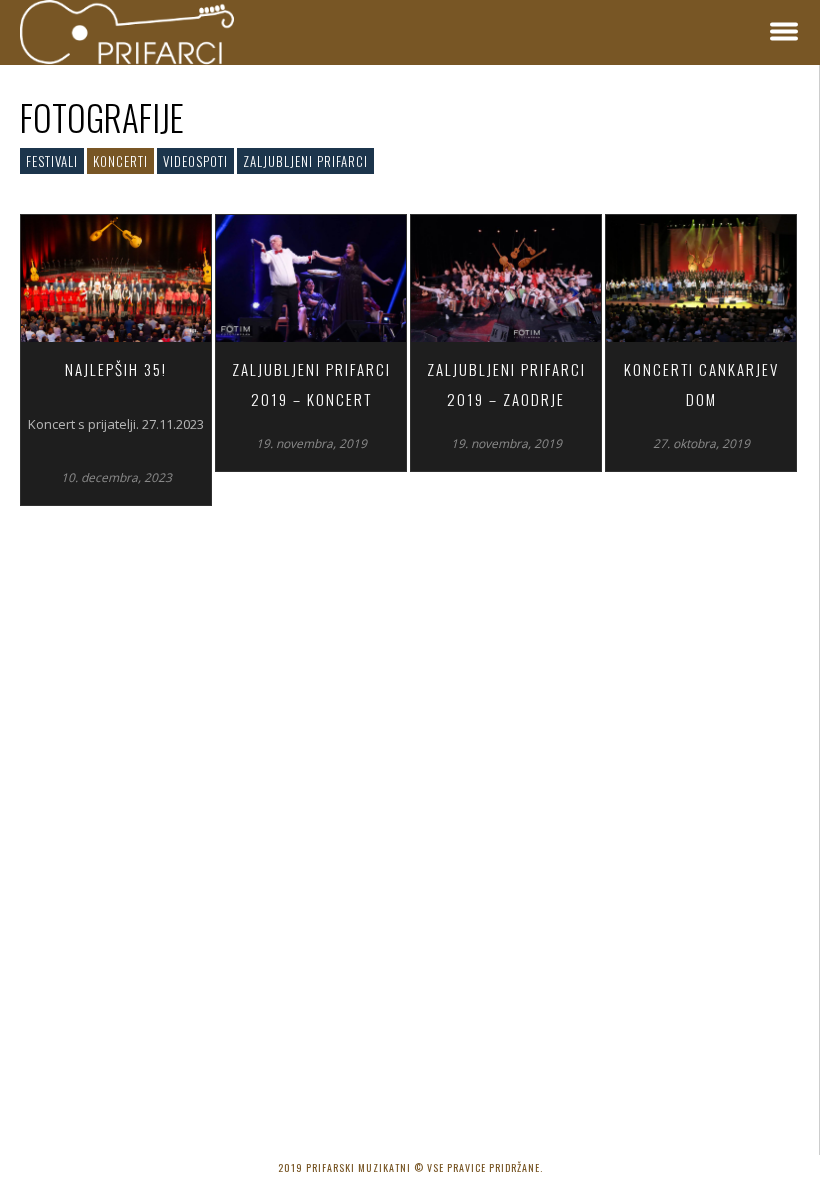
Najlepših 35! (116, 369)
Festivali (52, 161)
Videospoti (195, 161)
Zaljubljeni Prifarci (305, 161)
